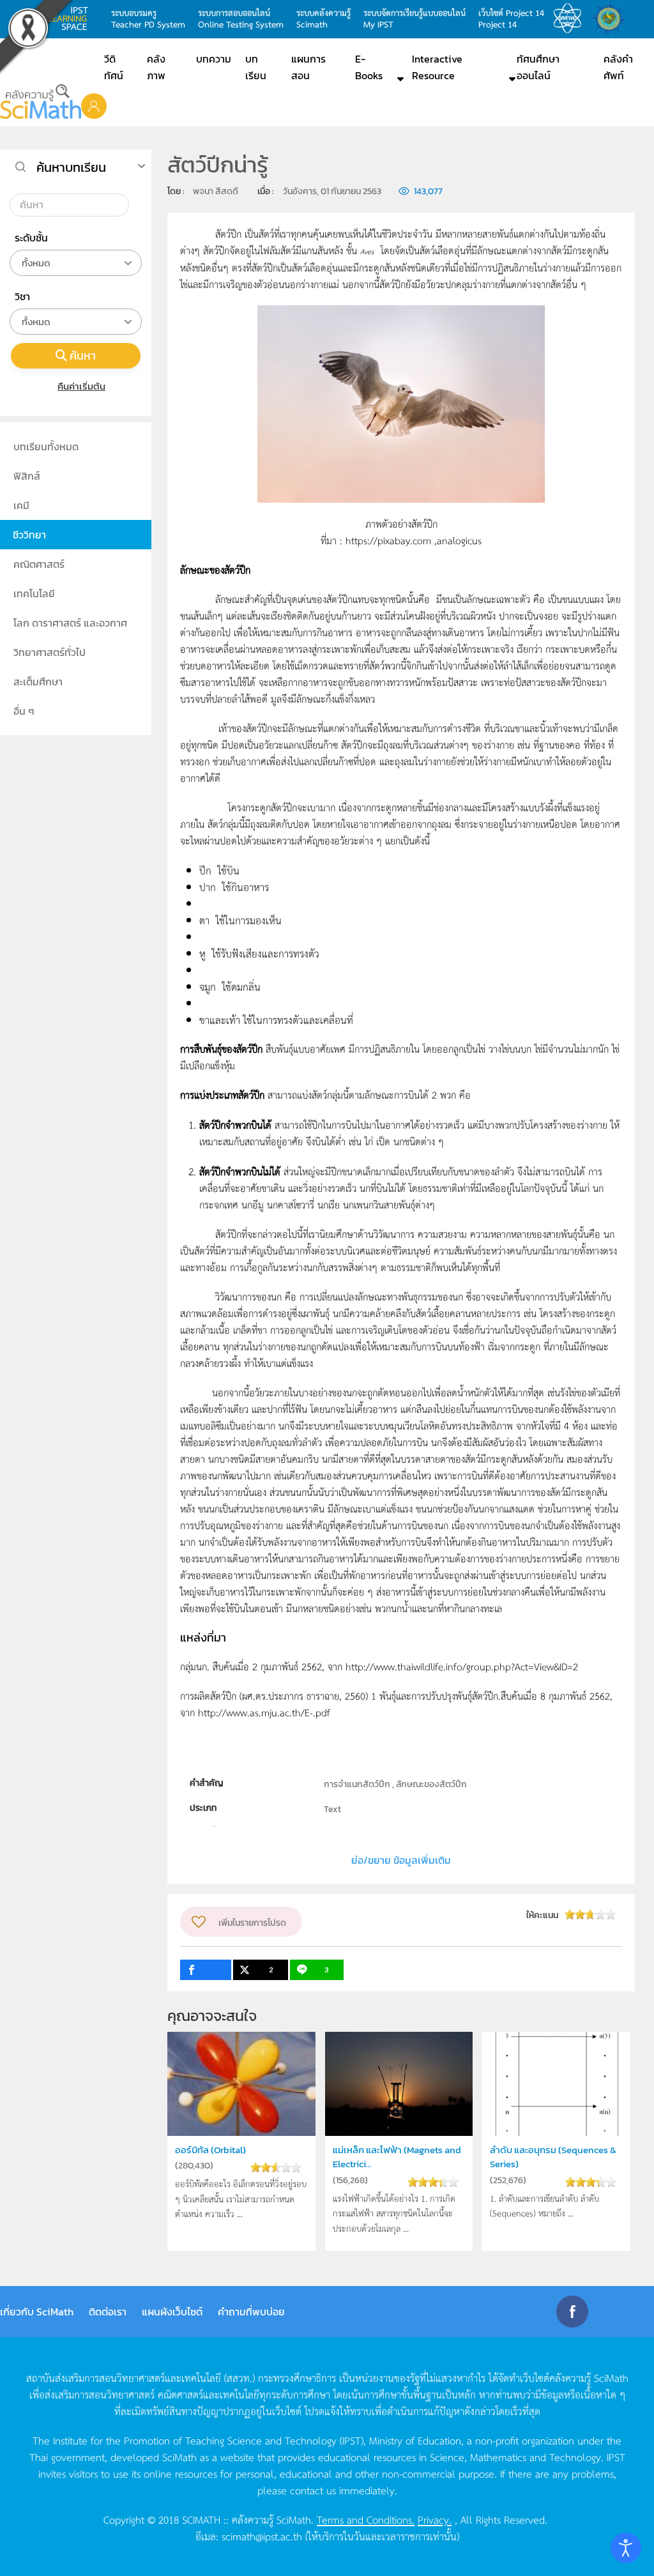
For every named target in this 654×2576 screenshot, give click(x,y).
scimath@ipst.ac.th (262, 2536)
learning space (72, 19)
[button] (94, 105)
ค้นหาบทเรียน (71, 167)
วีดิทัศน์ (114, 67)
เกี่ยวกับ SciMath (37, 2312)
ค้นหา (83, 355)
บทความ (214, 59)
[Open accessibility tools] (626, 2548)
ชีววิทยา (29, 535)
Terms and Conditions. (366, 2519)
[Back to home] (41, 102)
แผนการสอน (308, 67)
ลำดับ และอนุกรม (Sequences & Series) (553, 2157)
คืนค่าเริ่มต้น (81, 386)
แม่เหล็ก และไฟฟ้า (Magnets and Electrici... (397, 2157)
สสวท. (571, 19)
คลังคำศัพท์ (618, 67)
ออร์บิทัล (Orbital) (210, 2150)
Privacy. (435, 2519)
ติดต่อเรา (108, 2312)
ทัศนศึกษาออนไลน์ (538, 67)
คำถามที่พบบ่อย (251, 2312)
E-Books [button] (369, 67)
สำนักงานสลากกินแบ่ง (612, 19)
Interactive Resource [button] (437, 67)
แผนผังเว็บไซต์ (172, 2312)
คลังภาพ (156, 67)
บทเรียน (256, 67)
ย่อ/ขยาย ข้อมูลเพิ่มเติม (401, 1860)
